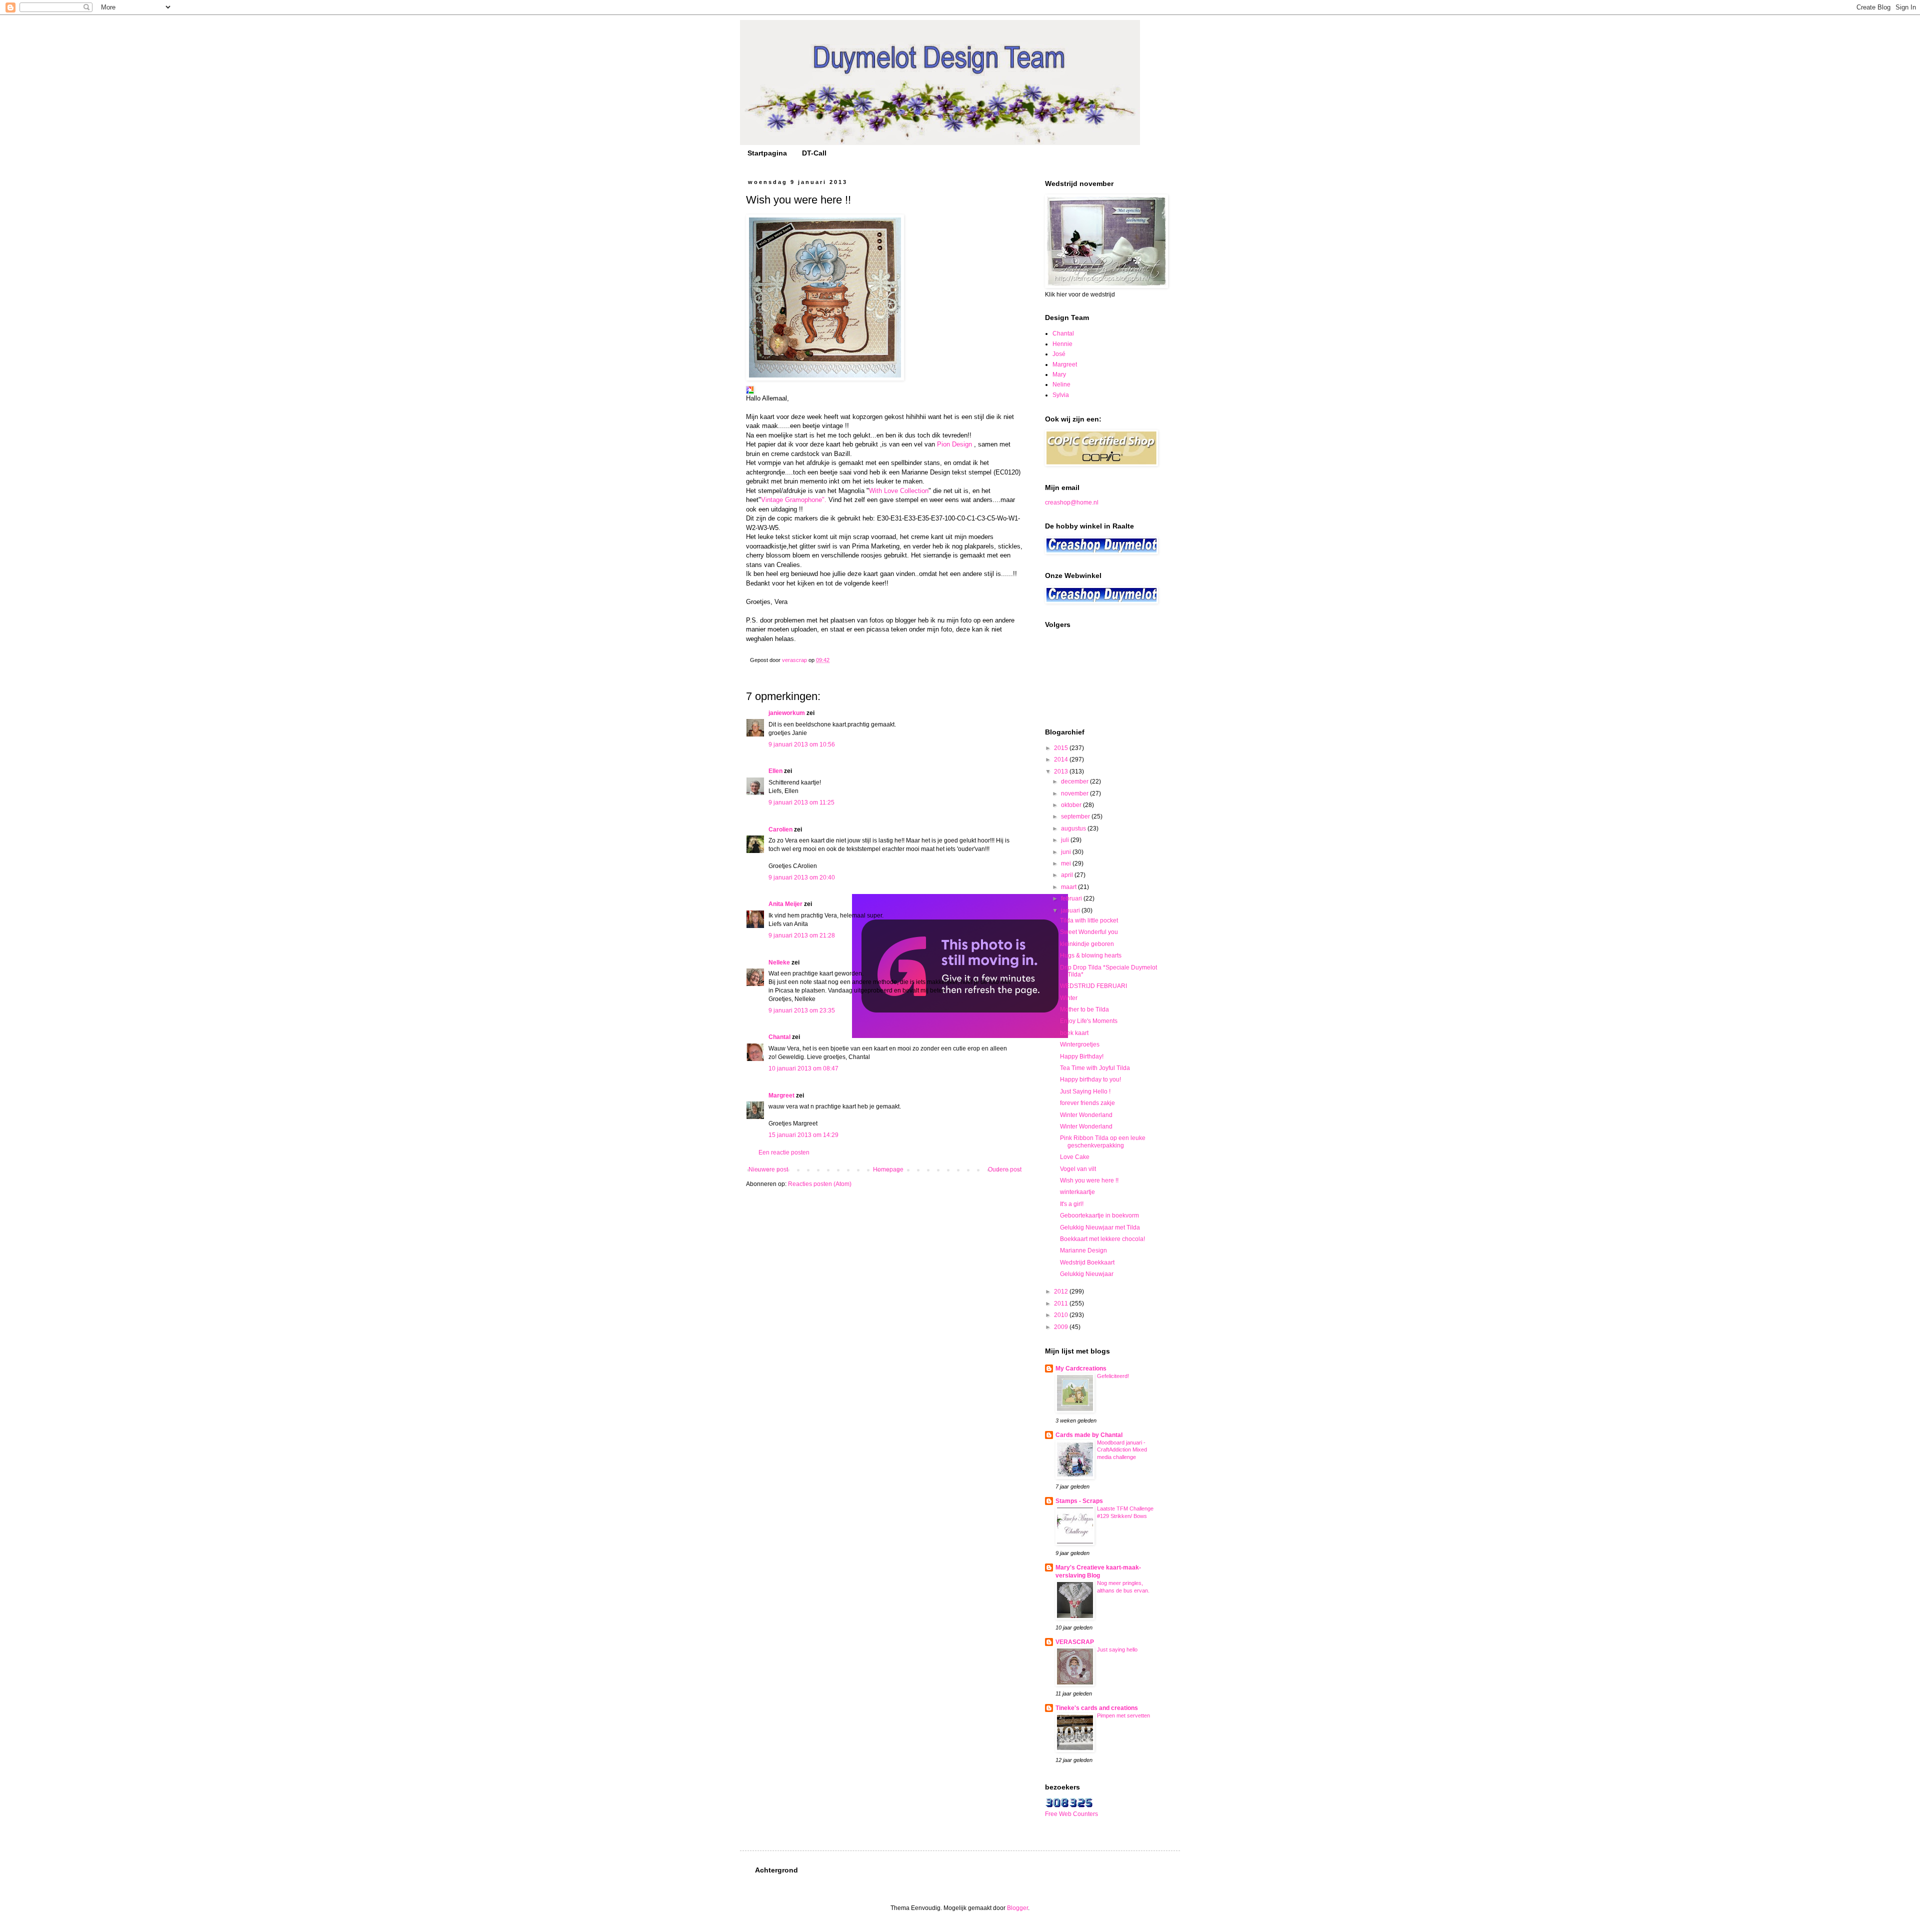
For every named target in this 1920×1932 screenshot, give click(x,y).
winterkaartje (1077, 1192)
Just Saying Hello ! (1085, 1091)
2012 (1062, 1291)
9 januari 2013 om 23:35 (802, 1010)
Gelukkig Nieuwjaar (1087, 1274)
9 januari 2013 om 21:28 (802, 935)
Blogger (1017, 1908)
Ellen (775, 771)
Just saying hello (1117, 1649)
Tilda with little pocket (1089, 920)
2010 (1062, 1315)
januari (1071, 910)
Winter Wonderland (1086, 1115)
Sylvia (1061, 395)
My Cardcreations (1081, 1368)
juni (1067, 852)
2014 (1062, 759)
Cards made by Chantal (1089, 1435)
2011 (1062, 1303)
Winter (1069, 998)
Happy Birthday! (1082, 1056)
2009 (1062, 1327)
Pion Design (954, 444)
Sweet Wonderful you (1089, 932)
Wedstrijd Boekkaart (1087, 1262)
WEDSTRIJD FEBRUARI (1093, 986)
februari (1072, 898)
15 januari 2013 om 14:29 (803, 1135)
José (1059, 354)
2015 (1062, 748)
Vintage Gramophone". (794, 500)
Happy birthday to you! (1090, 1079)
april (1068, 875)
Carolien (780, 829)
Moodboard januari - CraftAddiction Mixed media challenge (1122, 1450)
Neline (1061, 384)
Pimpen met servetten (1123, 1715)
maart (1069, 887)
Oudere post (1005, 1169)
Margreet (781, 1095)
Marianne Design (1083, 1250)
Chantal (779, 1037)
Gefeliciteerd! (1113, 1376)
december (1075, 781)
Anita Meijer (785, 904)
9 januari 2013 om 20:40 (802, 877)
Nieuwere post (768, 1169)
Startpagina (767, 153)
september (1076, 816)
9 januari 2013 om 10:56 (802, 744)
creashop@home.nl (1072, 502)
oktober (1072, 805)
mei (1067, 863)
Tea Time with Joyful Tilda (1095, 1068)
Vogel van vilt (1078, 1169)
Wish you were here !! (1089, 1180)
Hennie (1062, 344)
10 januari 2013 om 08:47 (803, 1068)
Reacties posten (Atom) (820, 1184)
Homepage (888, 1169)
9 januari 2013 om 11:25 (801, 802)
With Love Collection (899, 491)
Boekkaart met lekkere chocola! (1102, 1239)
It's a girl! (1072, 1204)
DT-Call (814, 153)
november (1075, 793)
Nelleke (779, 962)
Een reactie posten (784, 1152)
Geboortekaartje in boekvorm (1099, 1215)
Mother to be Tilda (1084, 1009)
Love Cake (1075, 1157)
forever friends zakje (1087, 1103)
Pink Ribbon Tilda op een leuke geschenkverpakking (1103, 1141)
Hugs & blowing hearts (1091, 955)
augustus (1074, 828)
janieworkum (787, 713)
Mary (1059, 374)
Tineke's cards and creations (1097, 1708)
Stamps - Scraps (1079, 1501)
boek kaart (1074, 1033)
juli (1066, 840)
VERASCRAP (1075, 1642)
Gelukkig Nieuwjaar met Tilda (1100, 1227)
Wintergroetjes (1080, 1044)
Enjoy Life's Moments (1089, 1021)
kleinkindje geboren (1087, 944)
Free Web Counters (1071, 1814)
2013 (1062, 771)
